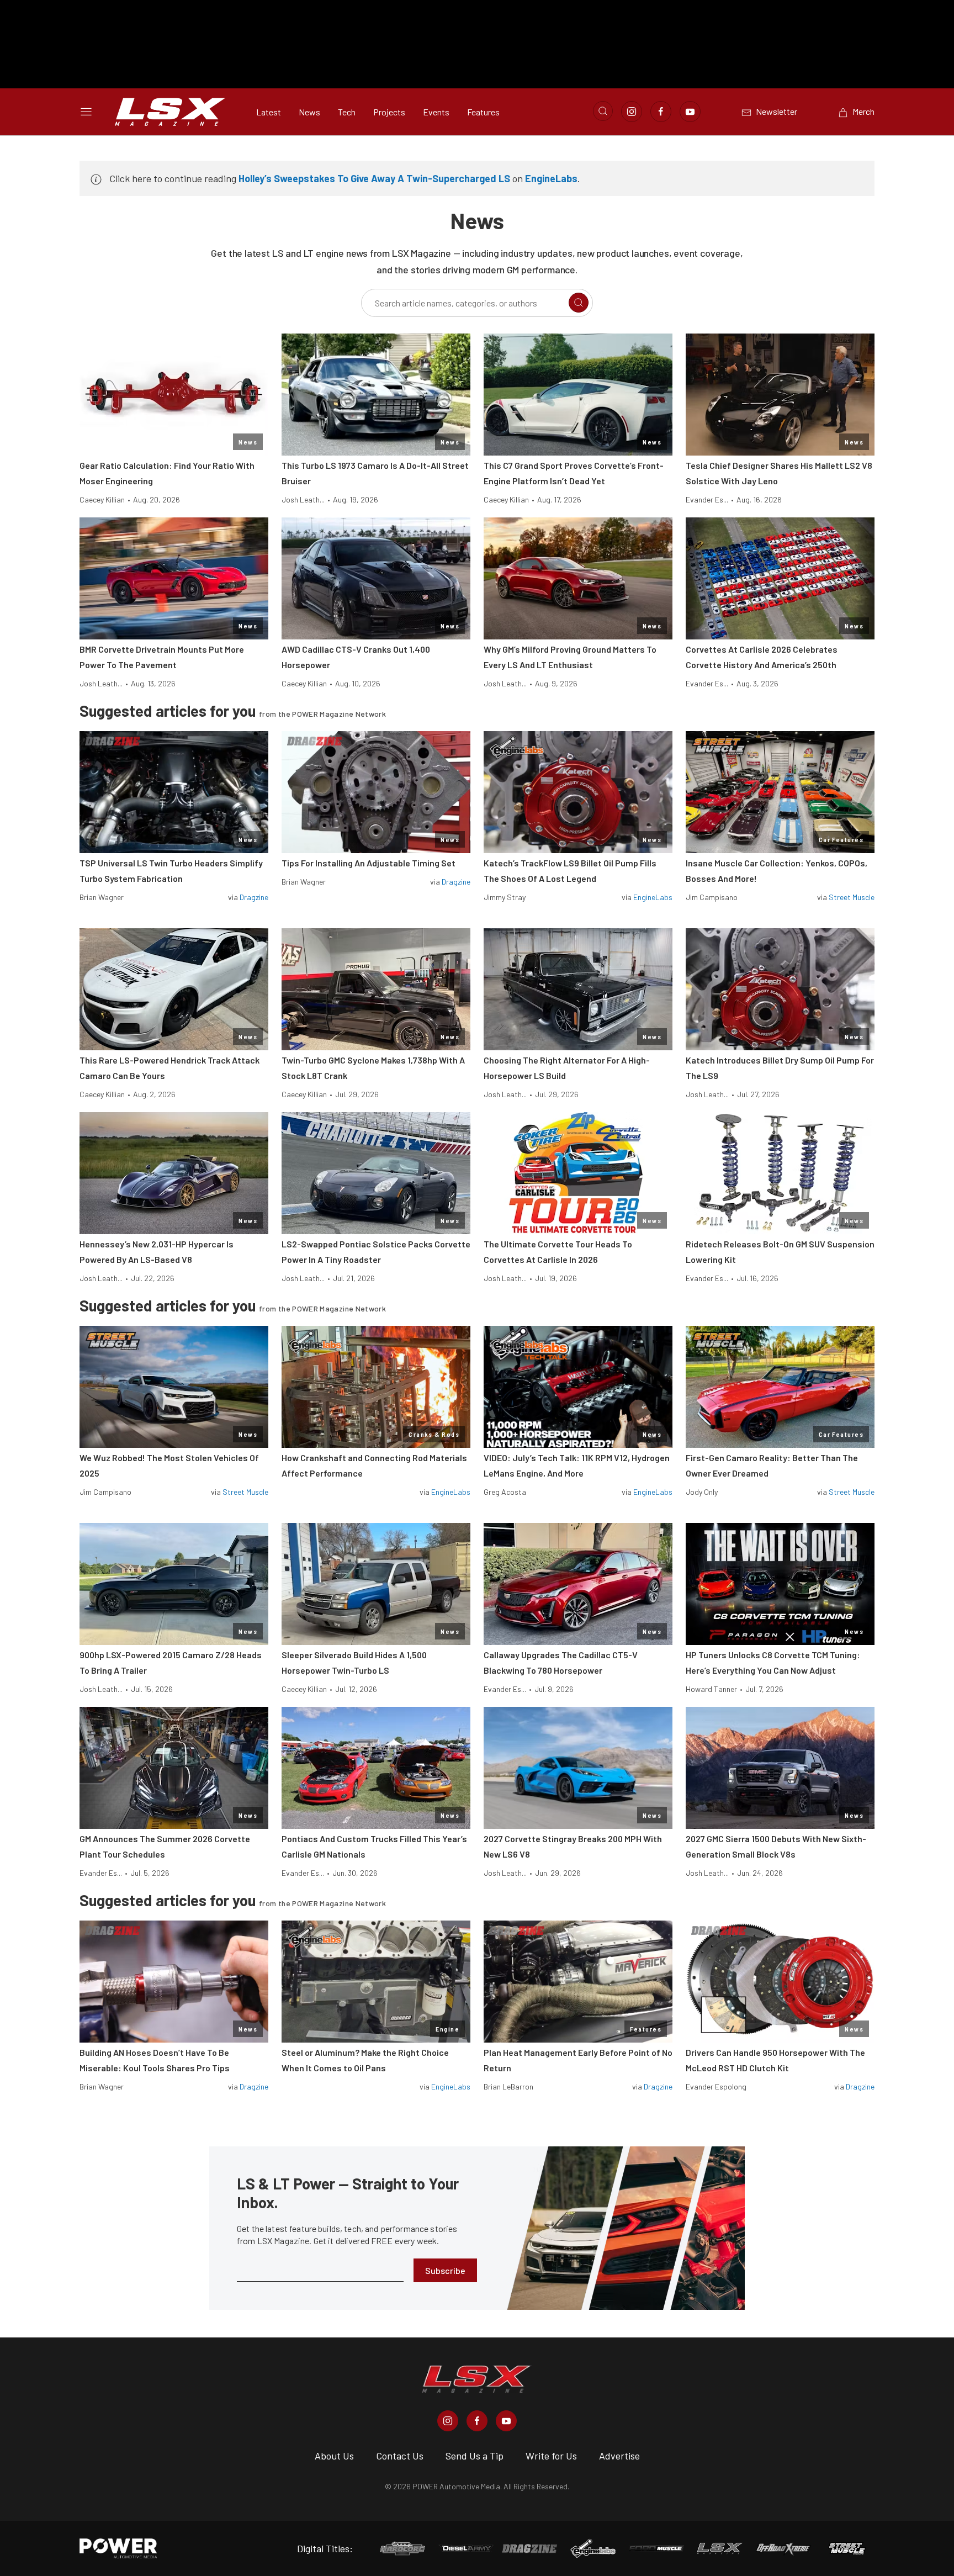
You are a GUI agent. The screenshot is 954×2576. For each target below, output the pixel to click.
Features (483, 112)
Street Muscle (852, 897)
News (309, 112)
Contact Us (400, 2456)
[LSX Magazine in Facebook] (477, 2421)
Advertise (619, 2456)
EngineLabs (551, 178)
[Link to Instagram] (632, 112)
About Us (334, 2456)
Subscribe (445, 2270)
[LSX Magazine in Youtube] (506, 2421)
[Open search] (603, 111)
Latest (269, 112)
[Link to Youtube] (690, 112)
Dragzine (254, 897)
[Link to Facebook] (661, 112)
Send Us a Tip (475, 2456)
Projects (389, 112)
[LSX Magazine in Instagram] (448, 2421)
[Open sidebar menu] (86, 112)
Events (436, 112)
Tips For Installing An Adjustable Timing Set (369, 863)
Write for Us (551, 2456)
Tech (347, 112)
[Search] (579, 303)
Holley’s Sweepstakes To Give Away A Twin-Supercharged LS (374, 178)
